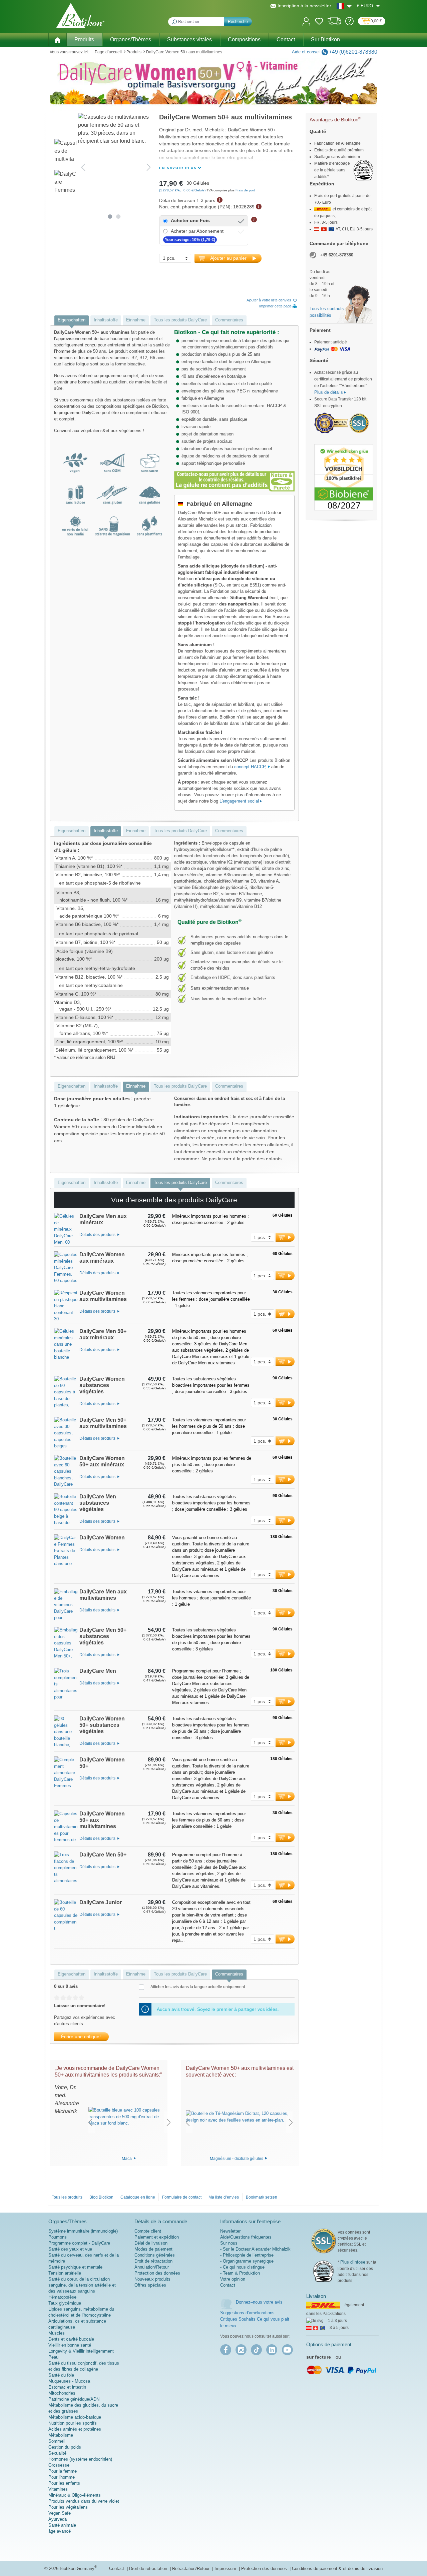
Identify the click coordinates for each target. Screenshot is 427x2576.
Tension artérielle (65, 2273)
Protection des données (157, 2273)
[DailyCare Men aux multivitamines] (66, 1605)
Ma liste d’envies (224, 2197)
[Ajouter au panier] (285, 1237)
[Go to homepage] (80, 15)
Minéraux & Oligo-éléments (75, 2495)
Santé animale (62, 2525)
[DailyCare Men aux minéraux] (66, 1230)
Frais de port (245, 190)
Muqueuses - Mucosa (69, 2381)
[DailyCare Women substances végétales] (66, 1394)
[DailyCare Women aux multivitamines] (66, 1306)
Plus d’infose (353, 2262)
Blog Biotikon (101, 2197)
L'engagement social (239, 801)
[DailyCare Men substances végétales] (66, 1511)
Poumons (58, 2237)
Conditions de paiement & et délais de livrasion (337, 2568)
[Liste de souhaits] (319, 22)
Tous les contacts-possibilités (327, 312)
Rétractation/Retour (191, 2568)
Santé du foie (61, 2375)
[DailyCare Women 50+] (66, 1781)
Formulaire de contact (182, 2197)
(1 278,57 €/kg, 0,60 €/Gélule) (183, 190)
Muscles (57, 2333)
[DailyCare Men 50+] (66, 1873)
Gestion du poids (65, 2447)
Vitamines (58, 2489)
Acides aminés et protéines (75, 2429)
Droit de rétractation (153, 2261)
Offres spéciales (150, 2285)
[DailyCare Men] (66, 1689)
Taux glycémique (65, 2303)
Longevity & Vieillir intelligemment (81, 2351)
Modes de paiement (153, 2249)
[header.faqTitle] (349, 24)
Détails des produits (98, 1235)
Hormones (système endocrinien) (80, 2459)
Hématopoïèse (62, 2297)
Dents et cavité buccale (71, 2339)
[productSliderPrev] (90, 2122)
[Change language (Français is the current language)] (344, 6)
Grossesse (59, 2465)
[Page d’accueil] (57, 39)
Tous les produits (67, 2197)
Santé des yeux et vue (70, 2249)
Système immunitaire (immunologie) (83, 2231)
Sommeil (57, 2441)
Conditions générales (155, 2255)
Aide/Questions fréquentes (246, 2237)
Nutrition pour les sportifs (73, 2423)
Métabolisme (61, 2435)
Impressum (226, 2568)
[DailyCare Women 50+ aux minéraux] (66, 1472)
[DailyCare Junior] (66, 1924)
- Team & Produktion (240, 2273)
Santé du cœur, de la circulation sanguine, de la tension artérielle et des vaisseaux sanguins (82, 2285)
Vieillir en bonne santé (70, 2345)
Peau (53, 2357)
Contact (228, 2285)
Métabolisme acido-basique (75, 2417)
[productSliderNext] (169, 2122)
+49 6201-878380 (337, 255)
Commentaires (229, 320)
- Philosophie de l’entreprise (247, 2255)
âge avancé (60, 2531)
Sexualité (57, 2453)
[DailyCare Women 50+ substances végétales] (66, 1733)
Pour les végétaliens (68, 2507)
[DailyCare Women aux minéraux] (66, 1268)
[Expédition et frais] (334, 24)
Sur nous (229, 2243)
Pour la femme (63, 2471)
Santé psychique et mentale (75, 2267)
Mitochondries (62, 2393)
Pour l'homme (62, 2477)
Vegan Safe (60, 2513)
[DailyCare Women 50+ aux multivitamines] (66, 1828)
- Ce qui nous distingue (242, 2267)
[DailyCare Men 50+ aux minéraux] (66, 1349)
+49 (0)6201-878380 (353, 52)
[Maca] (129, 2117)
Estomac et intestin (67, 2387)
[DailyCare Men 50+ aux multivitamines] (66, 1433)
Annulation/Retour (152, 2267)
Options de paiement (329, 2344)
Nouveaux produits (152, 2279)
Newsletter (230, 2231)
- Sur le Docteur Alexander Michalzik (255, 2249)
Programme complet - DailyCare (79, 2243)
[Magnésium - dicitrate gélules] (239, 2117)
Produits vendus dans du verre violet (84, 2501)
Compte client (148, 2231)
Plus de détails (329, 392)
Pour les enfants (64, 2483)
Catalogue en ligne (138, 2197)
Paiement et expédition (157, 2237)
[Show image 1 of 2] (110, 217)
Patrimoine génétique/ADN (74, 2399)
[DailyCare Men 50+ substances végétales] (66, 1645)
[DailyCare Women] (66, 1559)
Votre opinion (233, 2279)
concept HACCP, (251, 767)
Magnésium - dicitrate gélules (237, 2158)
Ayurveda (58, 2519)
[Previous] (83, 167)
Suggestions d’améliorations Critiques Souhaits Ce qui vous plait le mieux (255, 2319)
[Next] (149, 167)
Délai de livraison (151, 2243)
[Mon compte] (306, 21)
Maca (127, 2158)
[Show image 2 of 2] (119, 217)
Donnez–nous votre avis (259, 2302)
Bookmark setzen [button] (262, 2197)
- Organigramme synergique (247, 2261)
